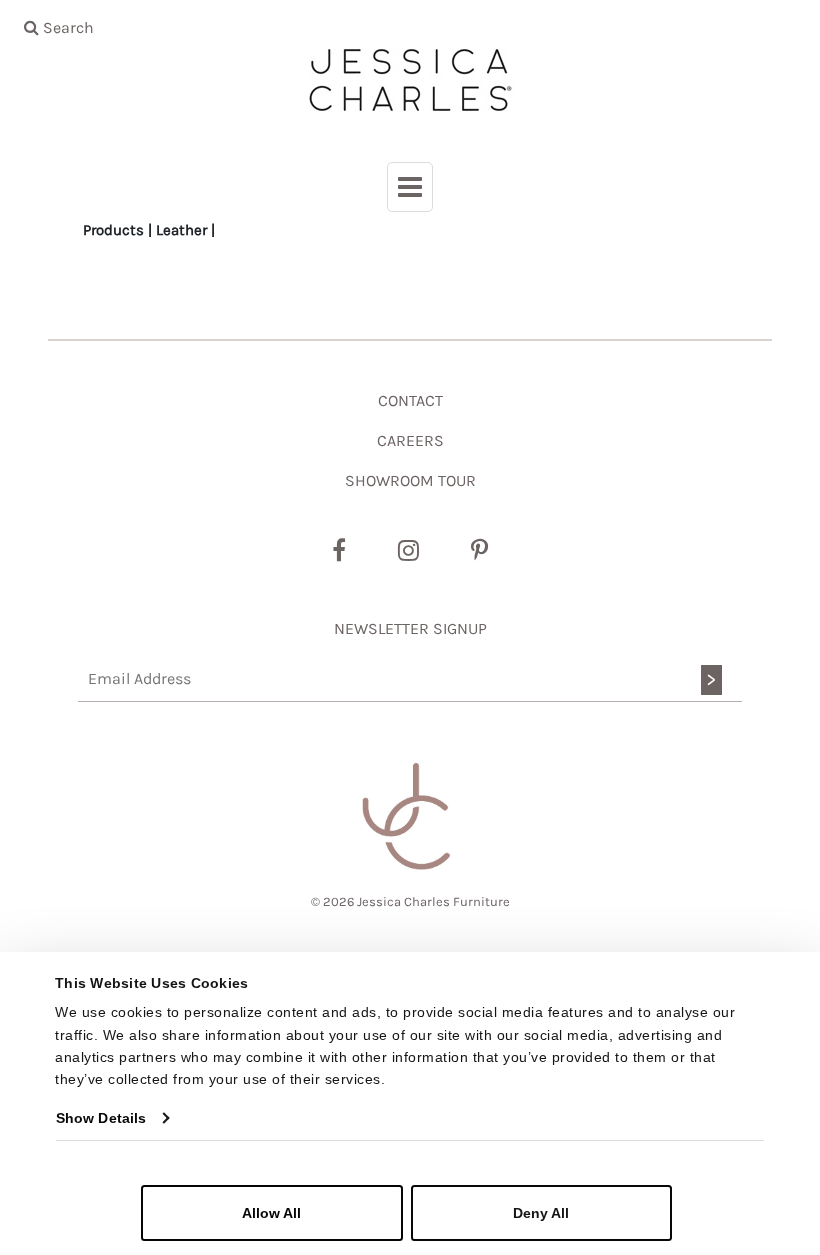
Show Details (101, 1118)
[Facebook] (339, 551)
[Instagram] (408, 551)
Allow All (271, 1213)
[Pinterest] (479, 551)
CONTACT (410, 400)
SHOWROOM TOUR (410, 480)
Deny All (541, 1213)
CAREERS (410, 440)
